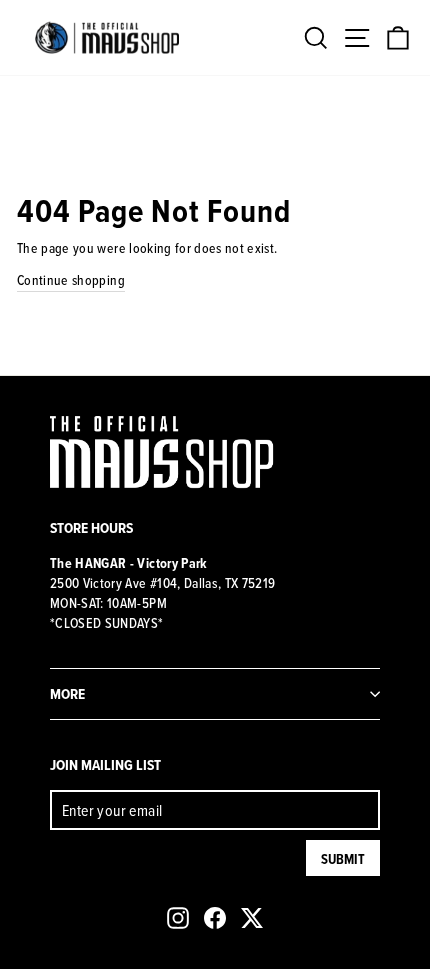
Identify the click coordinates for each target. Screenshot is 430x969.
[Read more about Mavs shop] (107, 37)
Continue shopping (71, 280)
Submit (343, 859)
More (67, 693)
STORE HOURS (91, 527)
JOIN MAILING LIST (105, 764)
